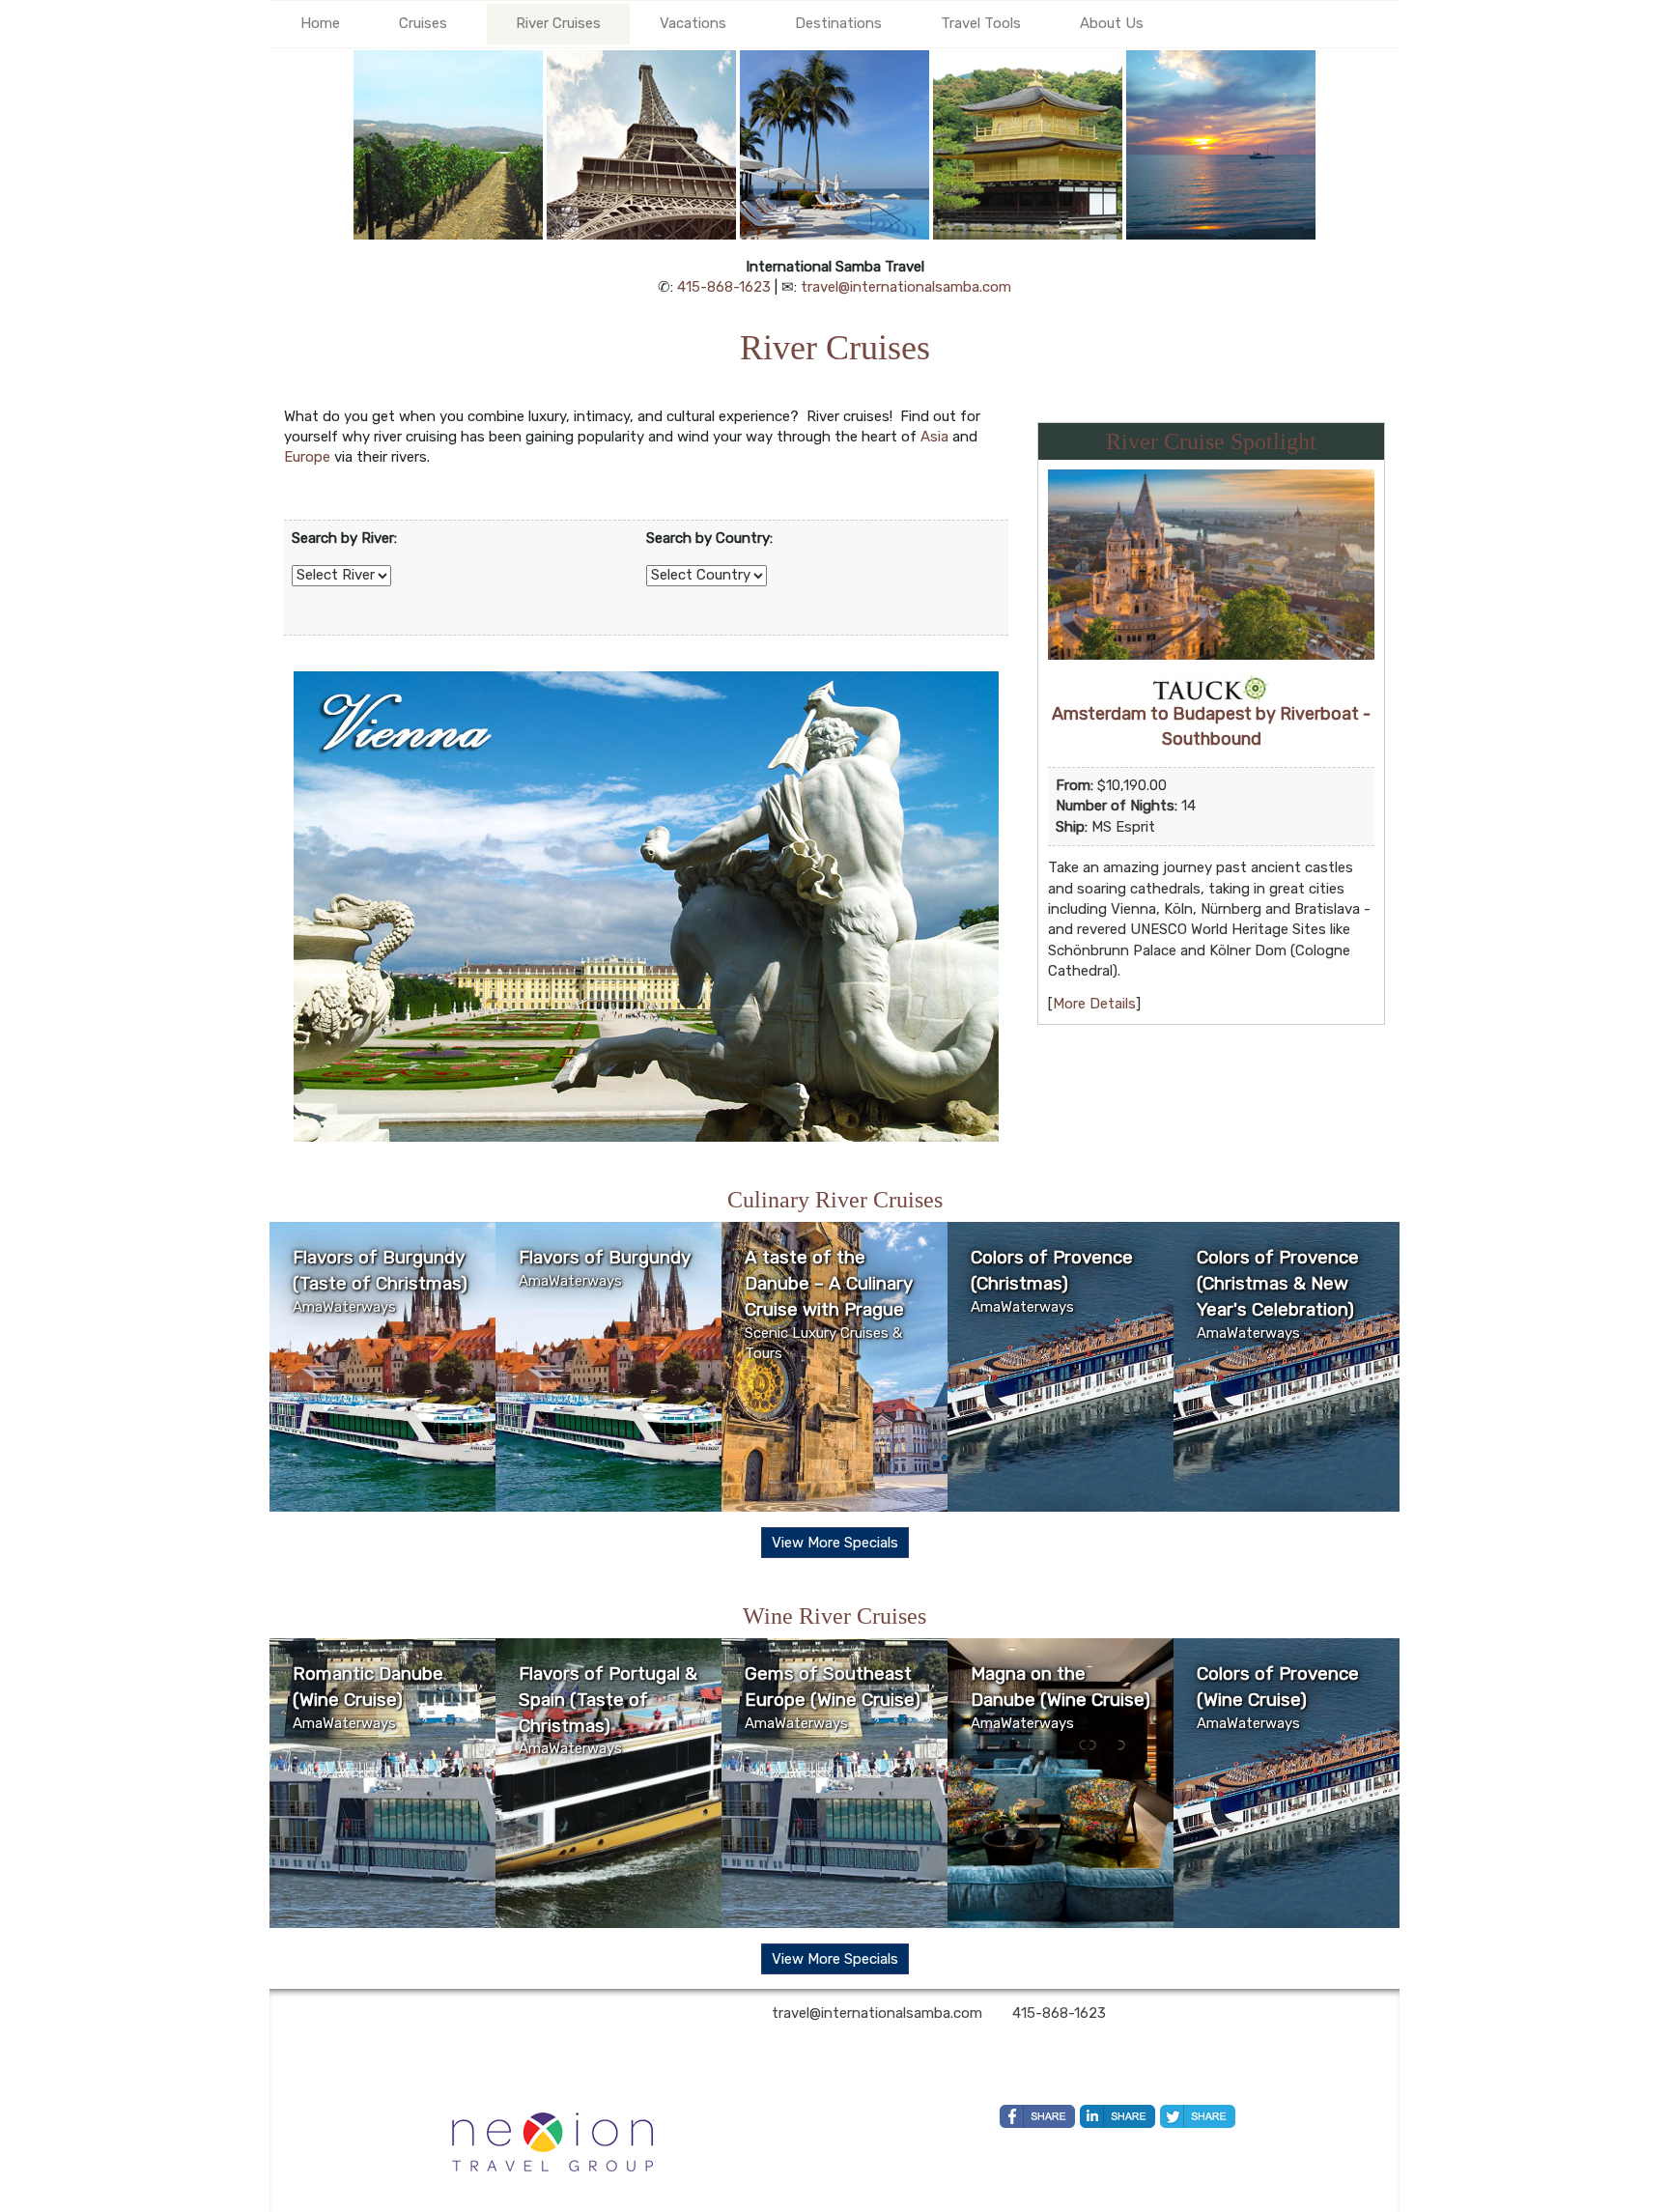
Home (320, 23)
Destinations (838, 23)
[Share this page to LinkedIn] (1117, 2116)
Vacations (693, 23)
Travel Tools (981, 23)
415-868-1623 (724, 287)
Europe (307, 457)
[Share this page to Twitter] (1198, 2116)
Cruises (423, 23)
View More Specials (835, 1543)
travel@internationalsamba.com (906, 287)
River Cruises (558, 23)
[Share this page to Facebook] (1037, 2116)
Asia (934, 437)
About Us (1112, 23)
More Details (1094, 1004)
